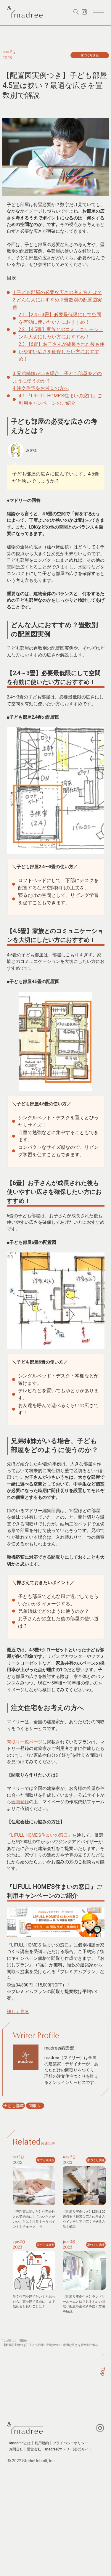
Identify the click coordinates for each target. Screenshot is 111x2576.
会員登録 (20, 1802)
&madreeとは (20, 2443)
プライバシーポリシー (70, 2443)
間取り (35, 2106)
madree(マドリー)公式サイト (69, 2449)
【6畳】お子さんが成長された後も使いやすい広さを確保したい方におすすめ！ (62, 352)
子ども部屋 (14, 2106)
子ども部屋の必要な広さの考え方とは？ (57, 292)
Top (5, 2340)
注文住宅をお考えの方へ (41, 388)
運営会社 (34, 2449)
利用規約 (42, 2443)
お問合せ (16, 2449)
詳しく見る (18, 2012)
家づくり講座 (17, 2340)
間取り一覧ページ (25, 1742)
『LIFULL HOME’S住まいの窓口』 (40, 1835)
